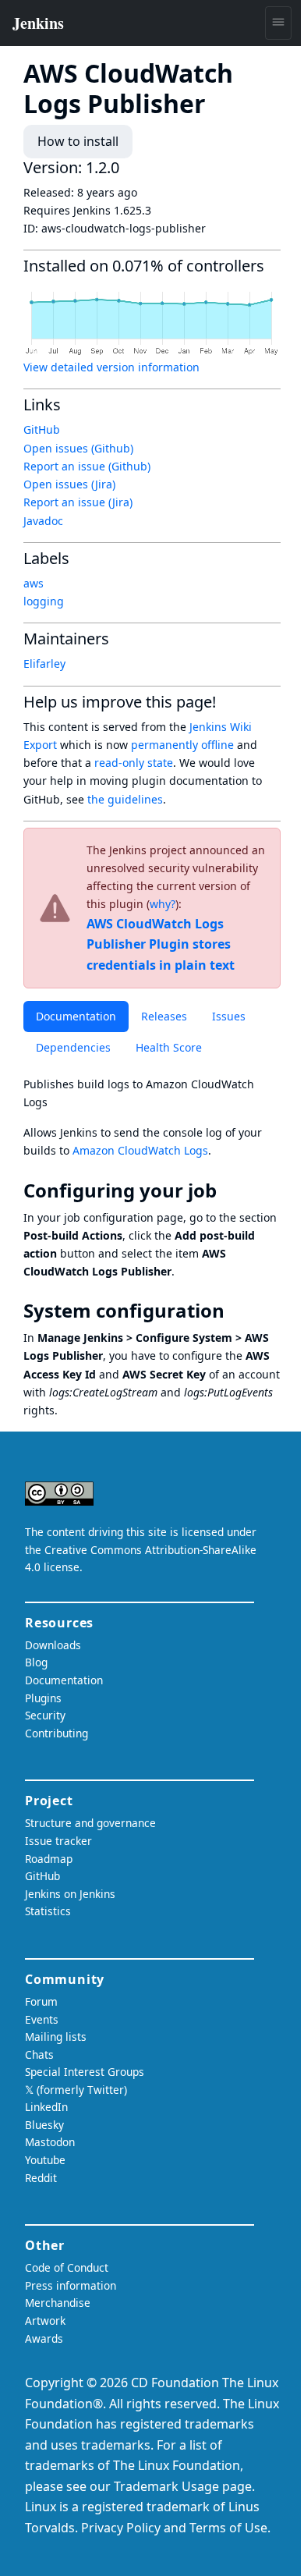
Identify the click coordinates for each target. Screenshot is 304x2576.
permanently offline (182, 745)
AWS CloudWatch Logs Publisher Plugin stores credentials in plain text (161, 944)
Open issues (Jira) (69, 484)
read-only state (134, 763)
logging (44, 601)
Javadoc (43, 521)
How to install (78, 141)
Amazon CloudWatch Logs (140, 1150)
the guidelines (125, 799)
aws (34, 583)
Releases (164, 1016)
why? (163, 904)
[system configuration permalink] (235, 1311)
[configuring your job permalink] (228, 1190)
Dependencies (73, 1047)
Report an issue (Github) (87, 466)
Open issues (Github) (78, 448)
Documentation (76, 1016)
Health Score (169, 1047)
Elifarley (44, 664)
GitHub (42, 429)
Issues (229, 1016)
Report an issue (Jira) (78, 502)
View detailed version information (111, 367)
